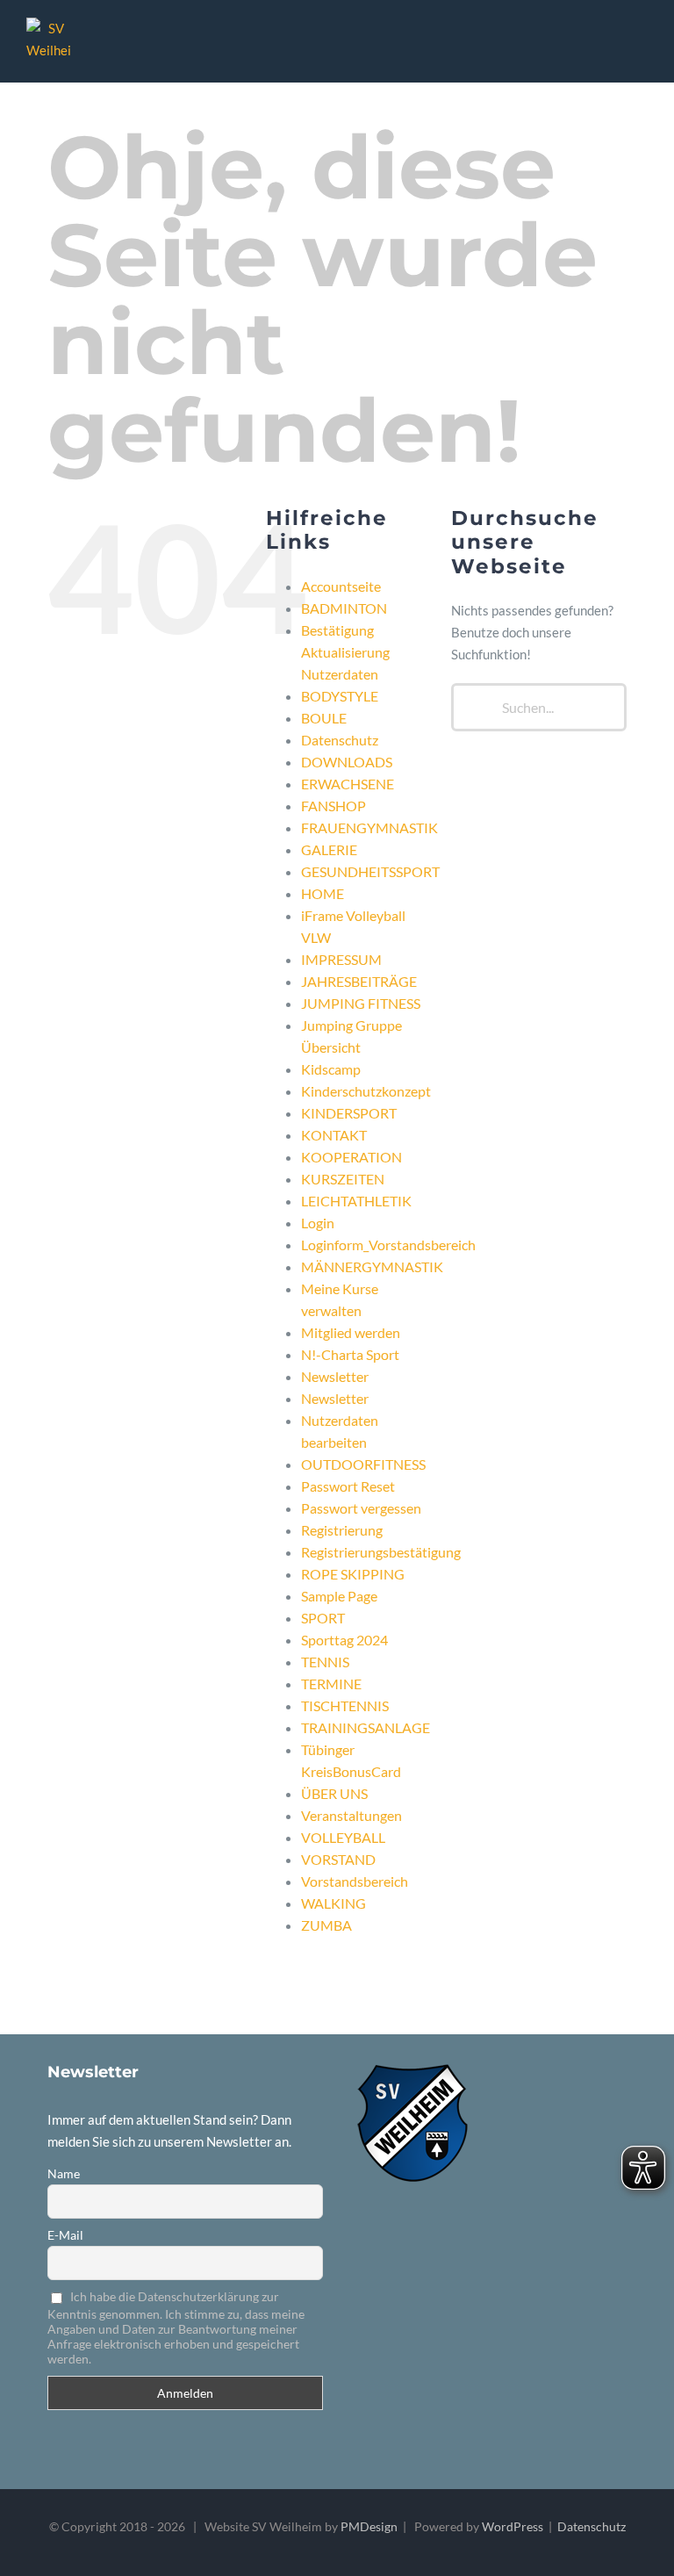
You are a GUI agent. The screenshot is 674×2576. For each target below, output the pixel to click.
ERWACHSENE (348, 784)
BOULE (324, 718)
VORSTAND (338, 1859)
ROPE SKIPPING (353, 1574)
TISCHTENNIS (345, 1705)
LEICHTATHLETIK (356, 1201)
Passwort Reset (348, 1486)
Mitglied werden (351, 1332)
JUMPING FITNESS (361, 1003)
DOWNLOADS (347, 762)
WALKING (333, 1903)
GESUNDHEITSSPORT (370, 871)
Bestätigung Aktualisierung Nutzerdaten (345, 652)
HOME (323, 893)
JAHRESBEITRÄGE (359, 981)
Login (318, 1223)
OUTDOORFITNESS (363, 1464)
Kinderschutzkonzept (366, 1091)
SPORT (323, 1618)
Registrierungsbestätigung (381, 1552)
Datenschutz (340, 740)
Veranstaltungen (351, 1815)
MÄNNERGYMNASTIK (372, 1266)
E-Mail (65, 2235)
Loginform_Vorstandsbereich (388, 1245)
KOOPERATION (351, 1157)
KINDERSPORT (349, 1113)
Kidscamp (331, 1069)
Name (64, 2173)
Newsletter (335, 1376)
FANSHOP (333, 806)
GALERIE (329, 849)
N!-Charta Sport (350, 1354)
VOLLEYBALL (343, 1837)
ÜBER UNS (334, 1793)
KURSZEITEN (343, 1179)
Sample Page (339, 1596)
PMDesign (369, 2526)
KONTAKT (334, 1135)
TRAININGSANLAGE (366, 1727)
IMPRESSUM (341, 959)
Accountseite (341, 586)
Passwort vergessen (361, 1508)
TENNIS (325, 1662)
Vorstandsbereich (355, 1881)
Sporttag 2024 (344, 1640)
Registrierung (342, 1530)
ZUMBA (326, 1925)
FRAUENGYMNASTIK (369, 827)
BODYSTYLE (340, 696)
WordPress (513, 2526)
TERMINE (331, 1684)
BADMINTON (344, 608)
